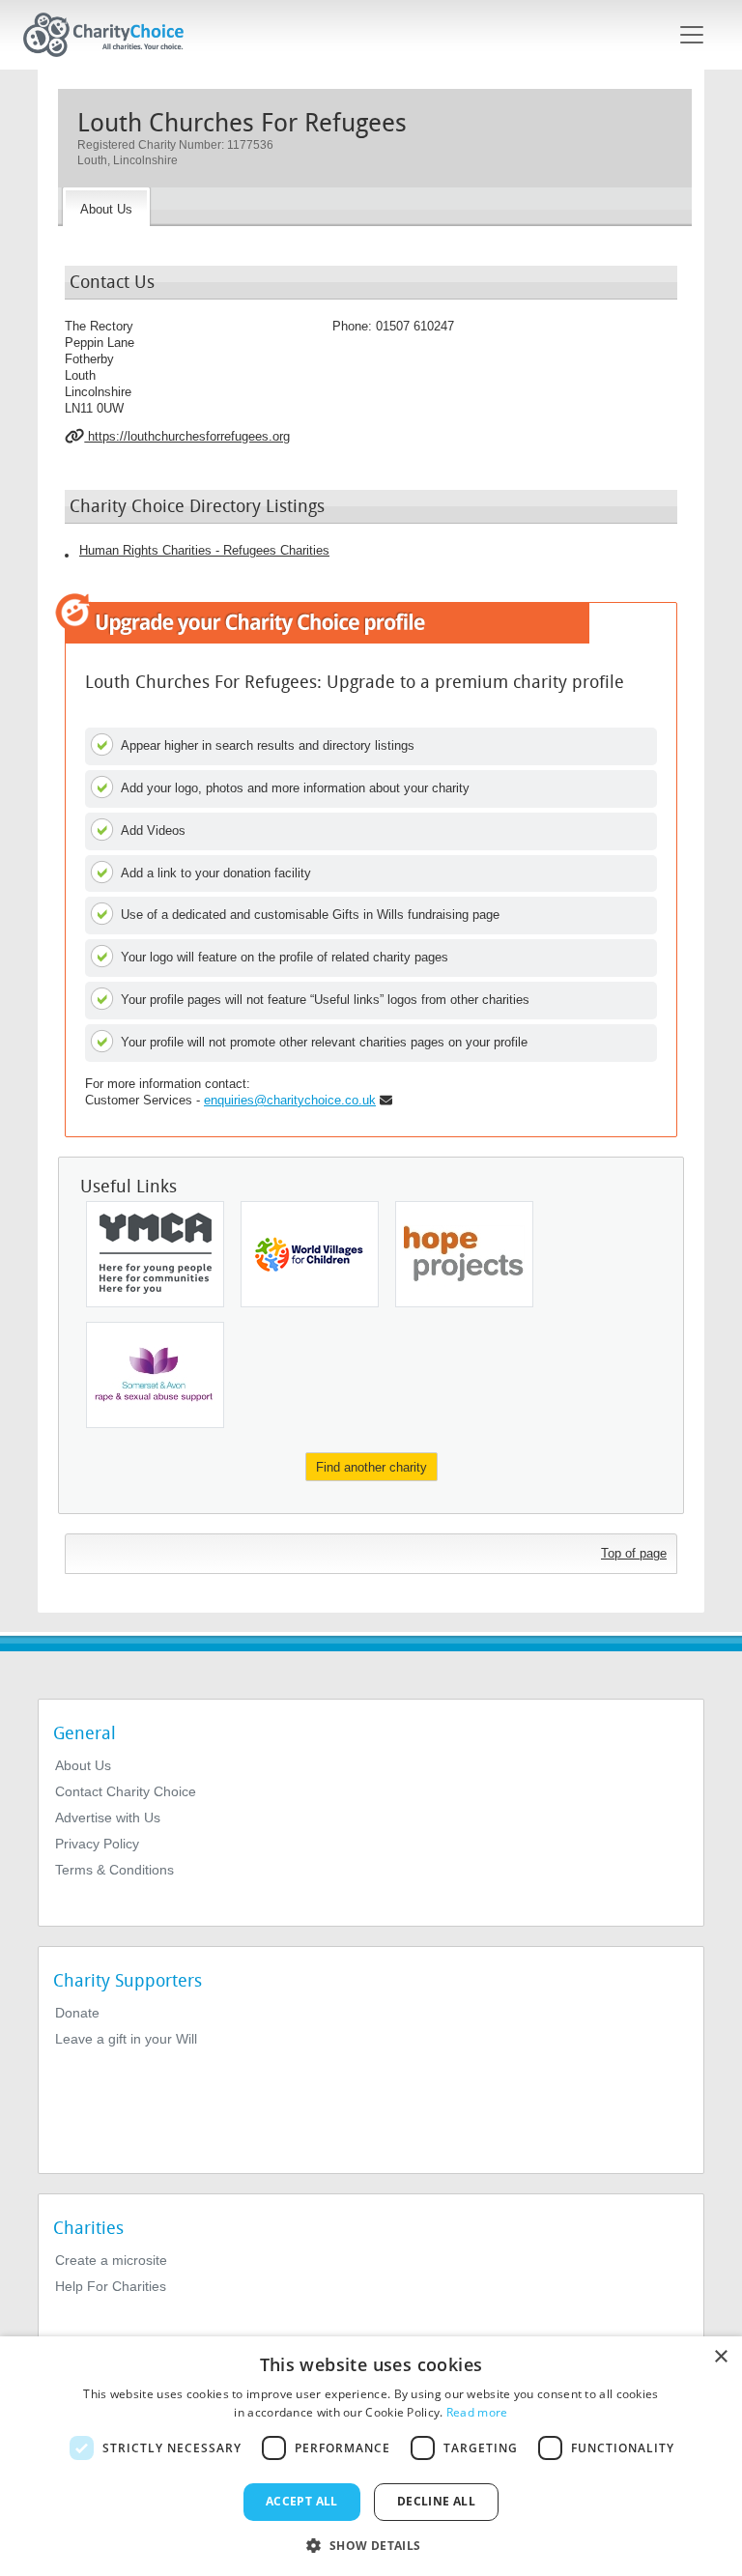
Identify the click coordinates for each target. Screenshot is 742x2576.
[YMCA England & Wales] (155, 1254)
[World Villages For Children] (310, 1254)
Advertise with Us (108, 1818)
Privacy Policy (97, 1844)
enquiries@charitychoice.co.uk (290, 1100)
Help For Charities (111, 2286)
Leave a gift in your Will (126, 2039)
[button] (371, 2544)
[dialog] (371, 2456)
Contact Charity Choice (126, 1791)
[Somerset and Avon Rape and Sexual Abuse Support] (155, 1375)
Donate (77, 2013)
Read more (477, 2412)
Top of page (634, 1553)
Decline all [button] (436, 2501)
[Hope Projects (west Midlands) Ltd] (464, 1254)
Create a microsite (111, 2260)
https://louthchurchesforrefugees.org (187, 436)
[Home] (111, 35)
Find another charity (371, 1467)
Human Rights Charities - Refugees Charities (204, 550)
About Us (83, 1765)
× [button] (720, 2357)
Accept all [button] (302, 2501)
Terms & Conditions (114, 1870)
